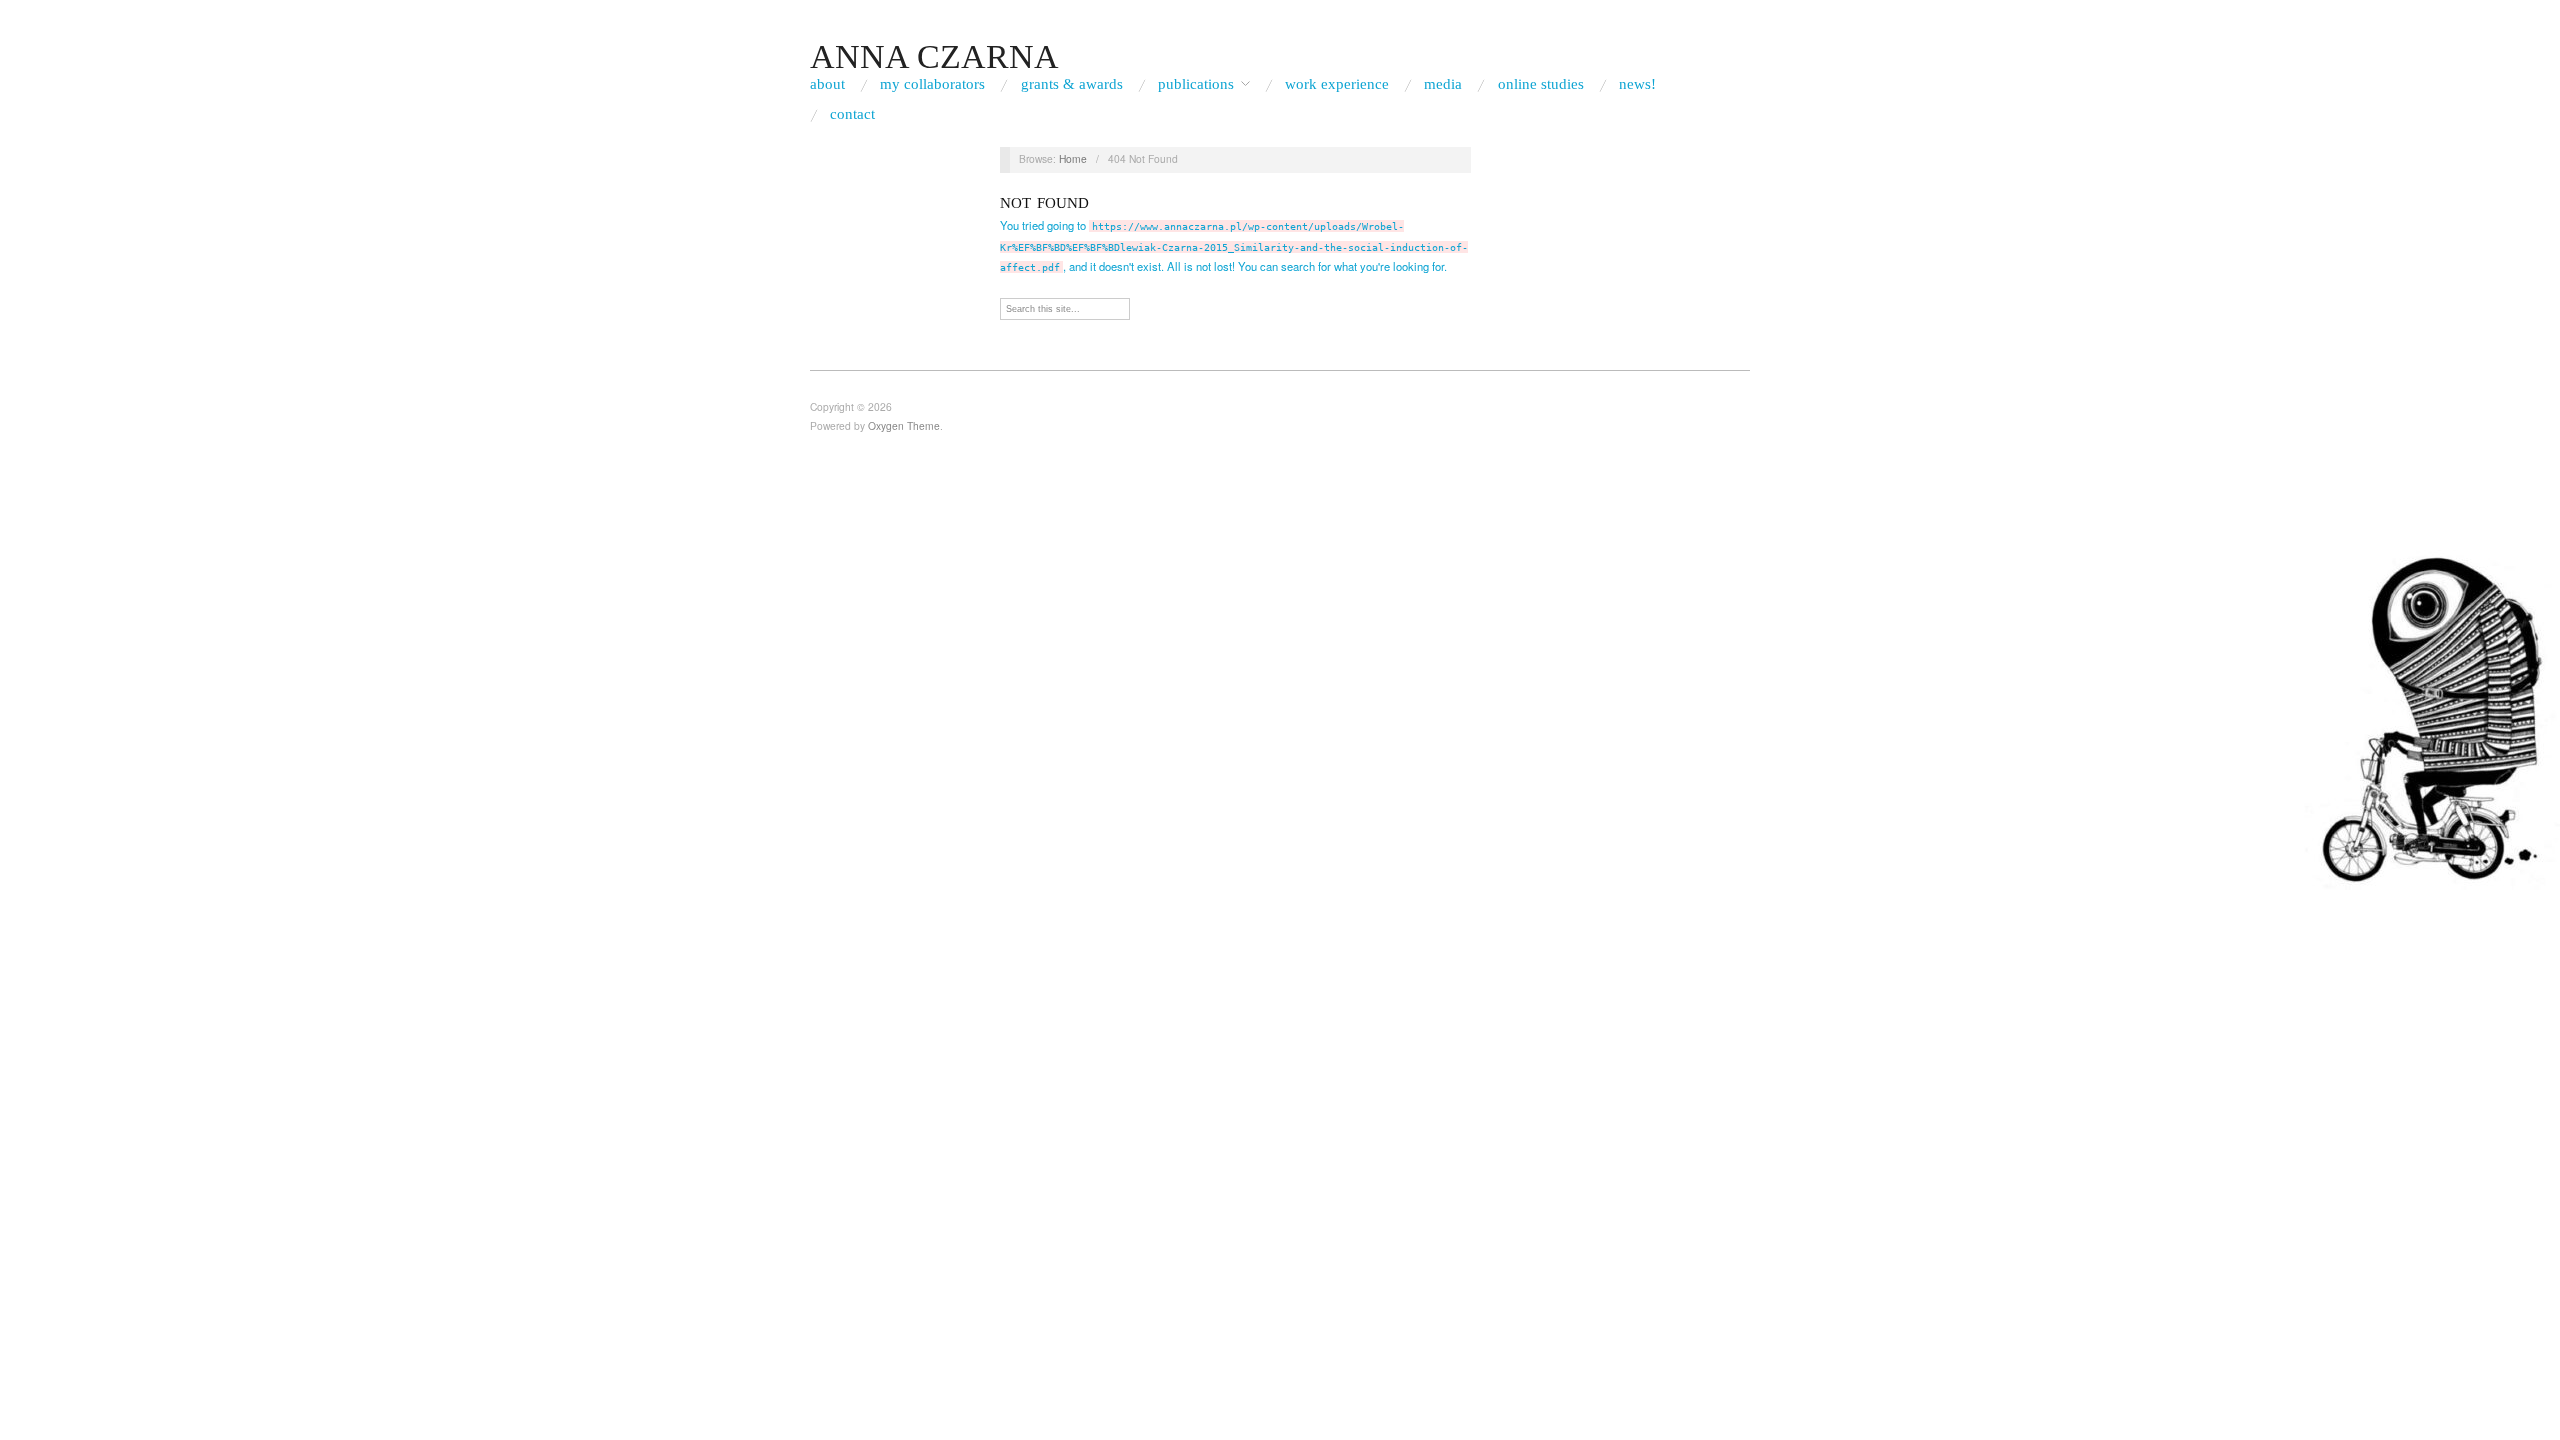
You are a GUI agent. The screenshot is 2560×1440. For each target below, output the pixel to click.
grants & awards (1072, 84)
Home (1073, 158)
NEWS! (1637, 84)
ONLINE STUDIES (1541, 84)
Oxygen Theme (904, 425)
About (827, 84)
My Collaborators (932, 84)
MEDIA (1443, 84)
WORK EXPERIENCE (1337, 84)
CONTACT (852, 114)
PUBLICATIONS (1196, 84)
